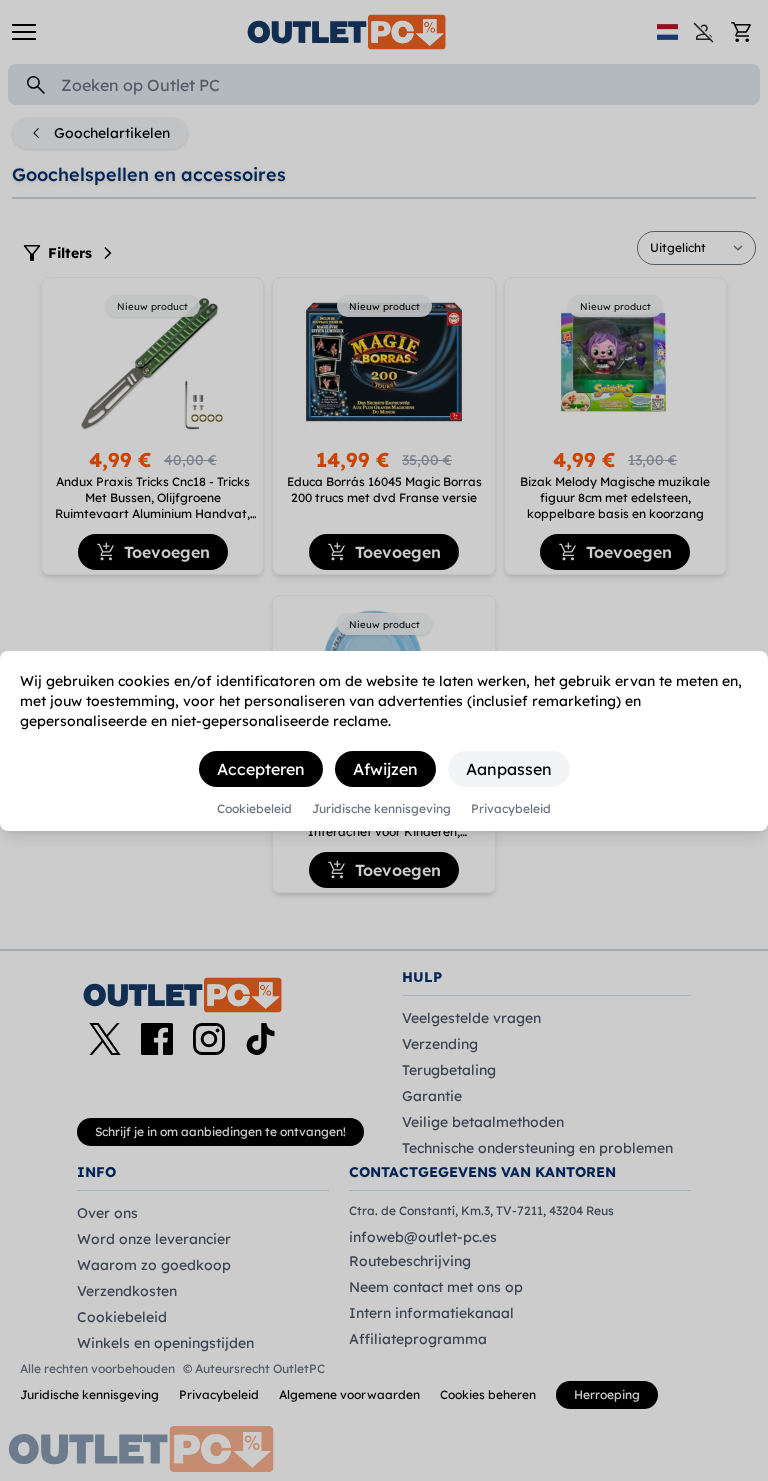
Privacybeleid (511, 809)
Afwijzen (385, 769)
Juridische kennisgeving (381, 809)
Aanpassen (509, 769)
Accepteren (261, 769)
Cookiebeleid (254, 809)
